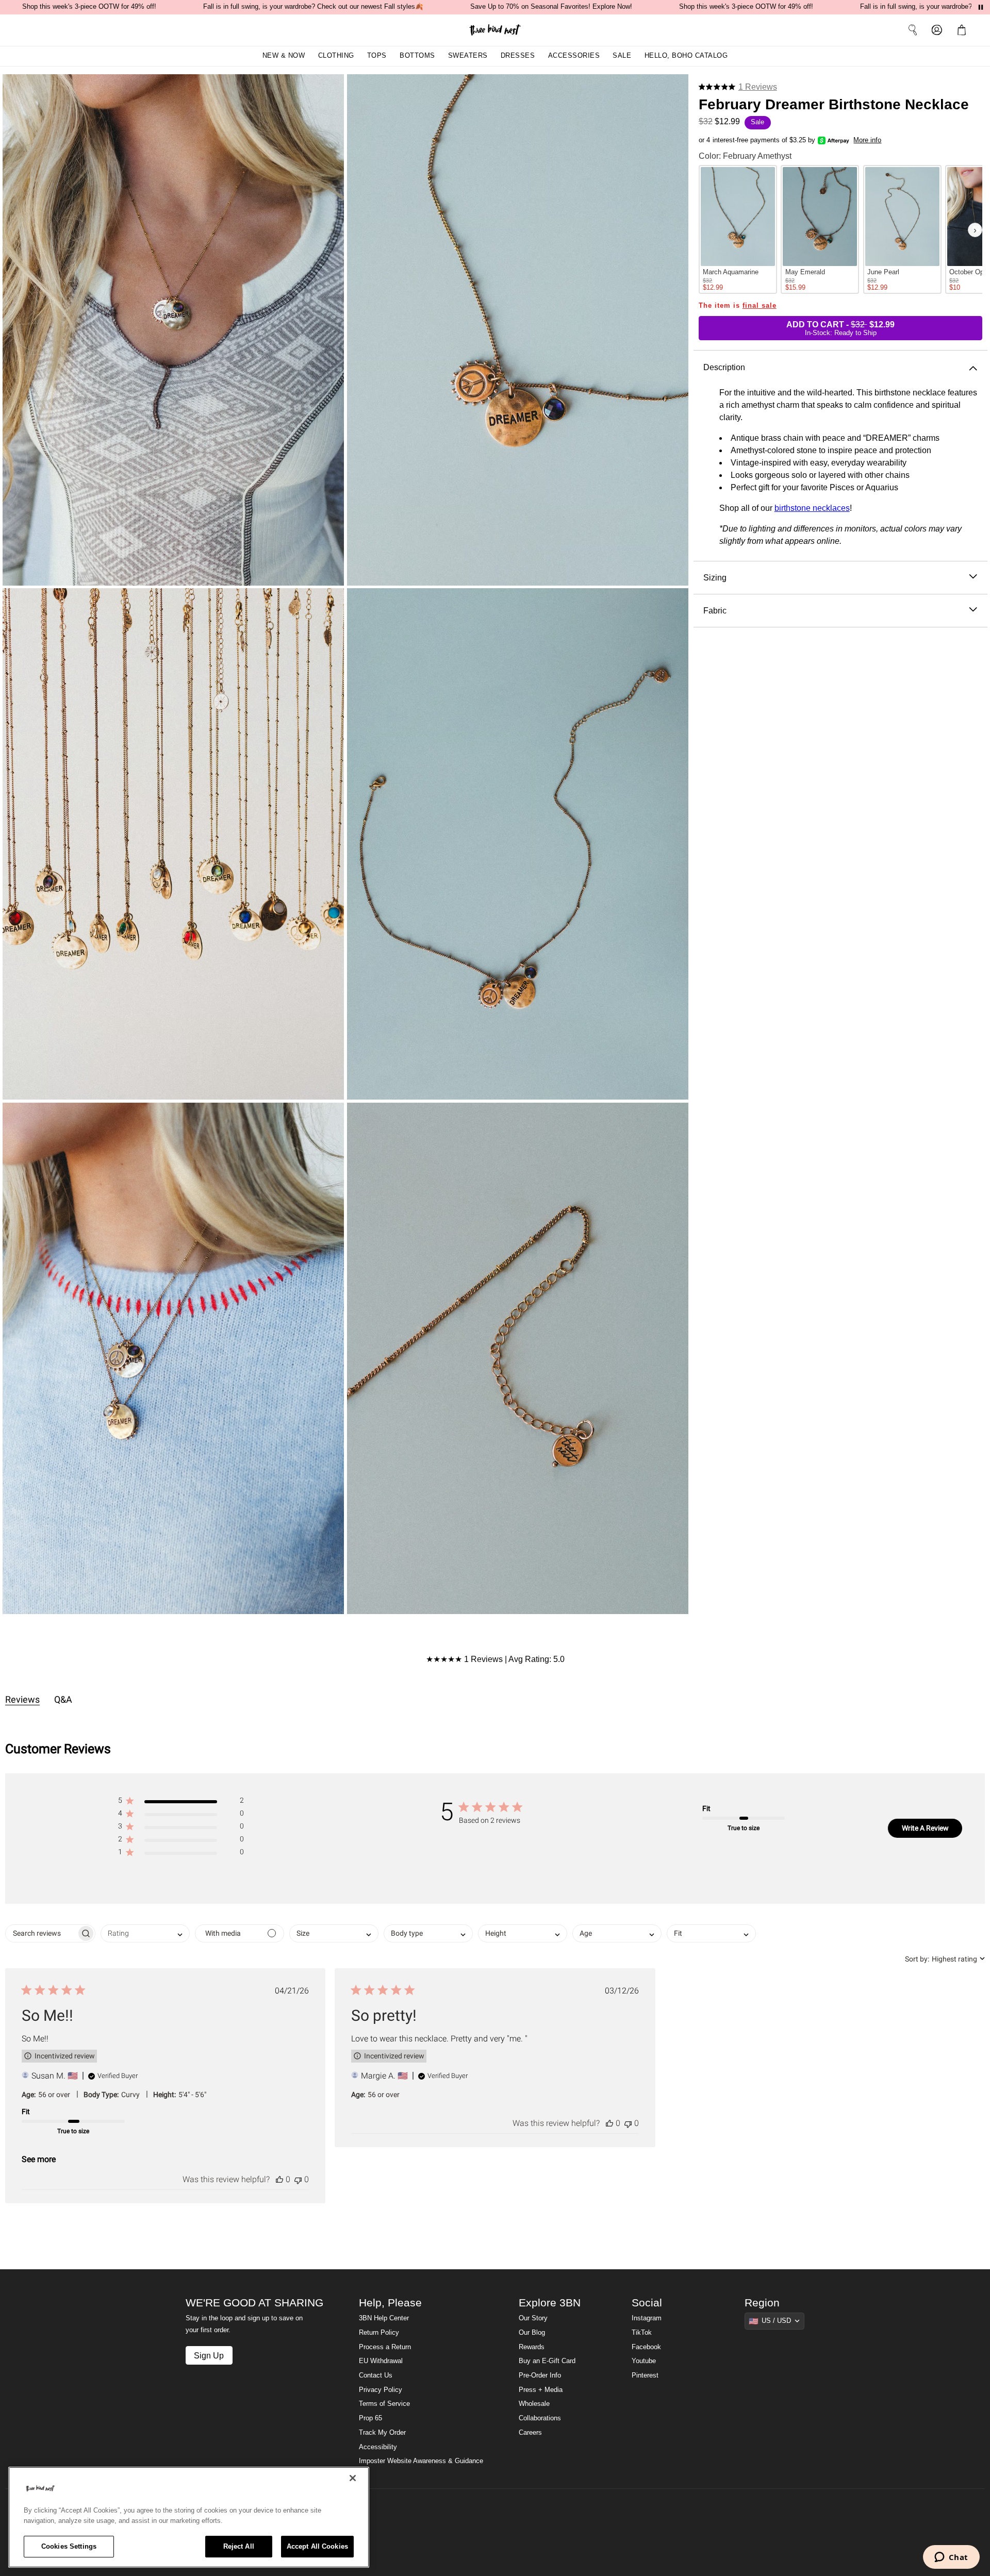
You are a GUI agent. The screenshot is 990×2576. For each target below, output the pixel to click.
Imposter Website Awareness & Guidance (421, 2461)
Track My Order (382, 2433)
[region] (189, 2517)
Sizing (715, 577)
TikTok (642, 2333)
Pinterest (645, 2375)
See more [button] (39, 2159)
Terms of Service (384, 2404)
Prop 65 (370, 2418)
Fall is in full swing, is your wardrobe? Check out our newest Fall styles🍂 (313, 7)
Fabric (715, 610)
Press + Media (541, 2390)
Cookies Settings (69, 2546)
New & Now (284, 56)
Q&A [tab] (63, 1699)
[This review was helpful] (279, 2179)
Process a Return (385, 2347)
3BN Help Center (384, 2318)
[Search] (913, 30)
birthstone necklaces (812, 508)
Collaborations (540, 2418)
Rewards (532, 2347)
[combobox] (145, 1933)
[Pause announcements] (981, 7)
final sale (760, 306)
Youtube (644, 2361)
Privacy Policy (381, 2390)
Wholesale (534, 2404)
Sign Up (209, 2355)
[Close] (353, 2478)
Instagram (647, 2318)
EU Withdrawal (381, 2361)
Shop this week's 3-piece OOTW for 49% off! (89, 7)
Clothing (336, 56)
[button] (964, 30)
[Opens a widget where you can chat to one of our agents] (951, 2558)
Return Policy (379, 2333)
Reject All (239, 2546)
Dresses (518, 56)
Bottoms (417, 56)
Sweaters (468, 56)
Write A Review (925, 1828)
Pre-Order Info (540, 2375)
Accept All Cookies (317, 2546)
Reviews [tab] (22, 1699)
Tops (377, 56)
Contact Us (376, 2375)
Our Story (533, 2318)
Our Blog (532, 2333)
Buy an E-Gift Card (547, 2361)
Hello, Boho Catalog (686, 56)
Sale (622, 56)
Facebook (646, 2347)
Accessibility (378, 2447)
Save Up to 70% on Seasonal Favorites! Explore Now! (551, 7)
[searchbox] (41, 1933)
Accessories (574, 56)
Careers (530, 2433)
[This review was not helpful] (298, 2179)
